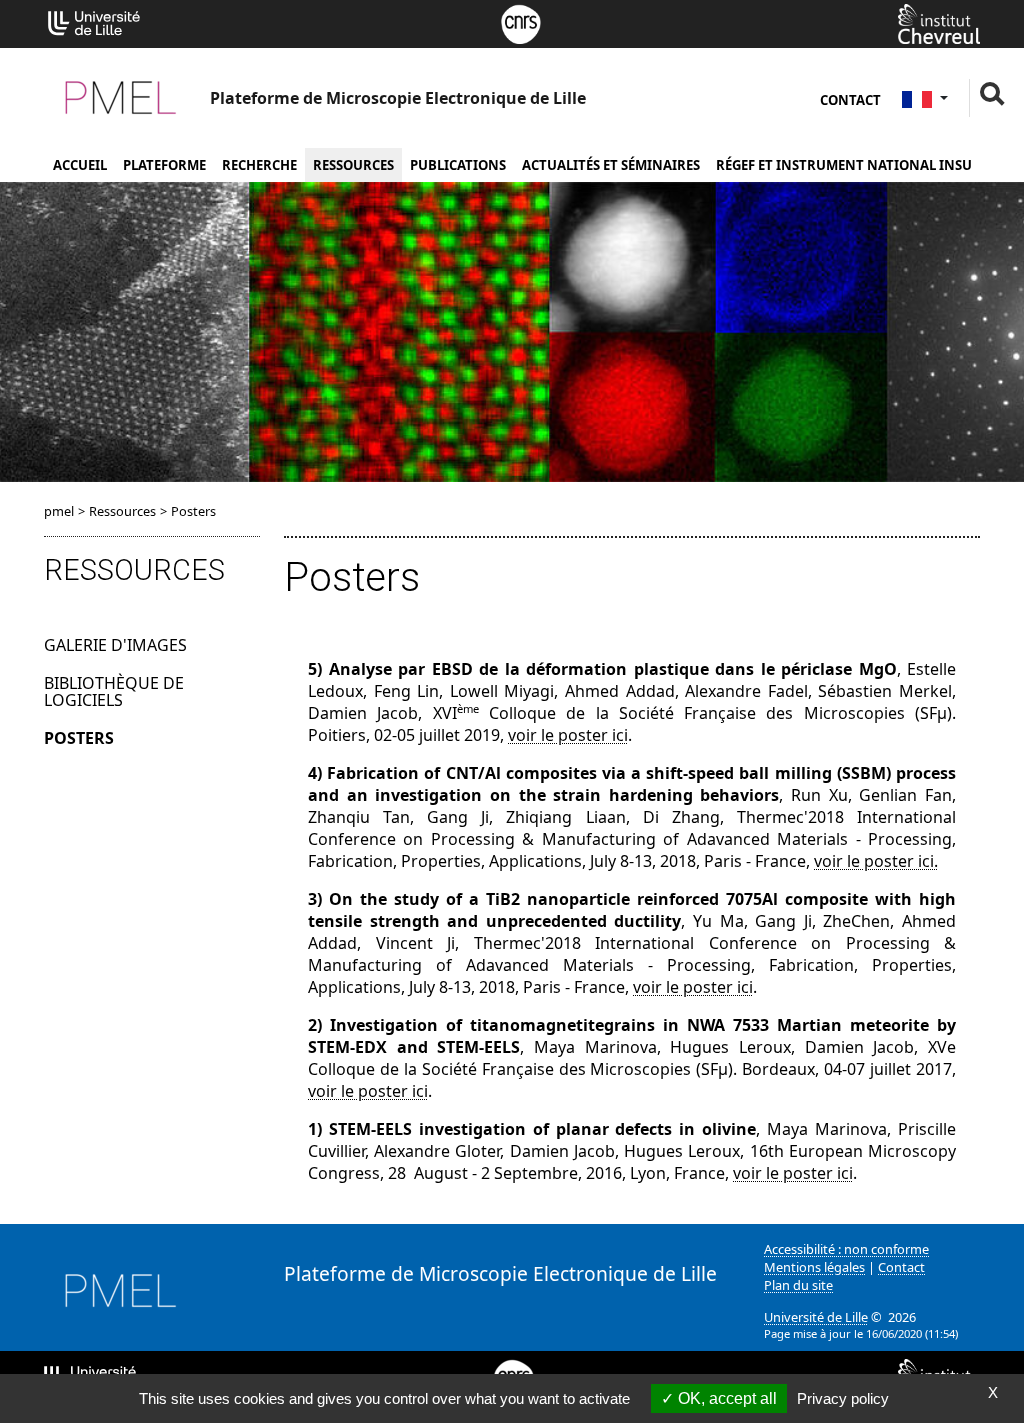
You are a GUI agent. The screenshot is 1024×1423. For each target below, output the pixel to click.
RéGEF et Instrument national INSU (844, 165)
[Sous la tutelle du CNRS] (521, 22)
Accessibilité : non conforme (846, 1249)
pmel (59, 511)
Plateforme (164, 165)
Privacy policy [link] (843, 1398)
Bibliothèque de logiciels (114, 692)
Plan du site (798, 1285)
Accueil (80, 165)
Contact (850, 100)
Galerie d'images (115, 645)
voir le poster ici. (876, 861)
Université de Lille (816, 1317)
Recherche (259, 165)
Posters (79, 738)
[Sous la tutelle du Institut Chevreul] (939, 22)
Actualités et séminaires (611, 165)
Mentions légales (814, 1267)
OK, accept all (725, 1398)
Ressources (353, 165)
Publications (458, 165)
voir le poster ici (568, 735)
